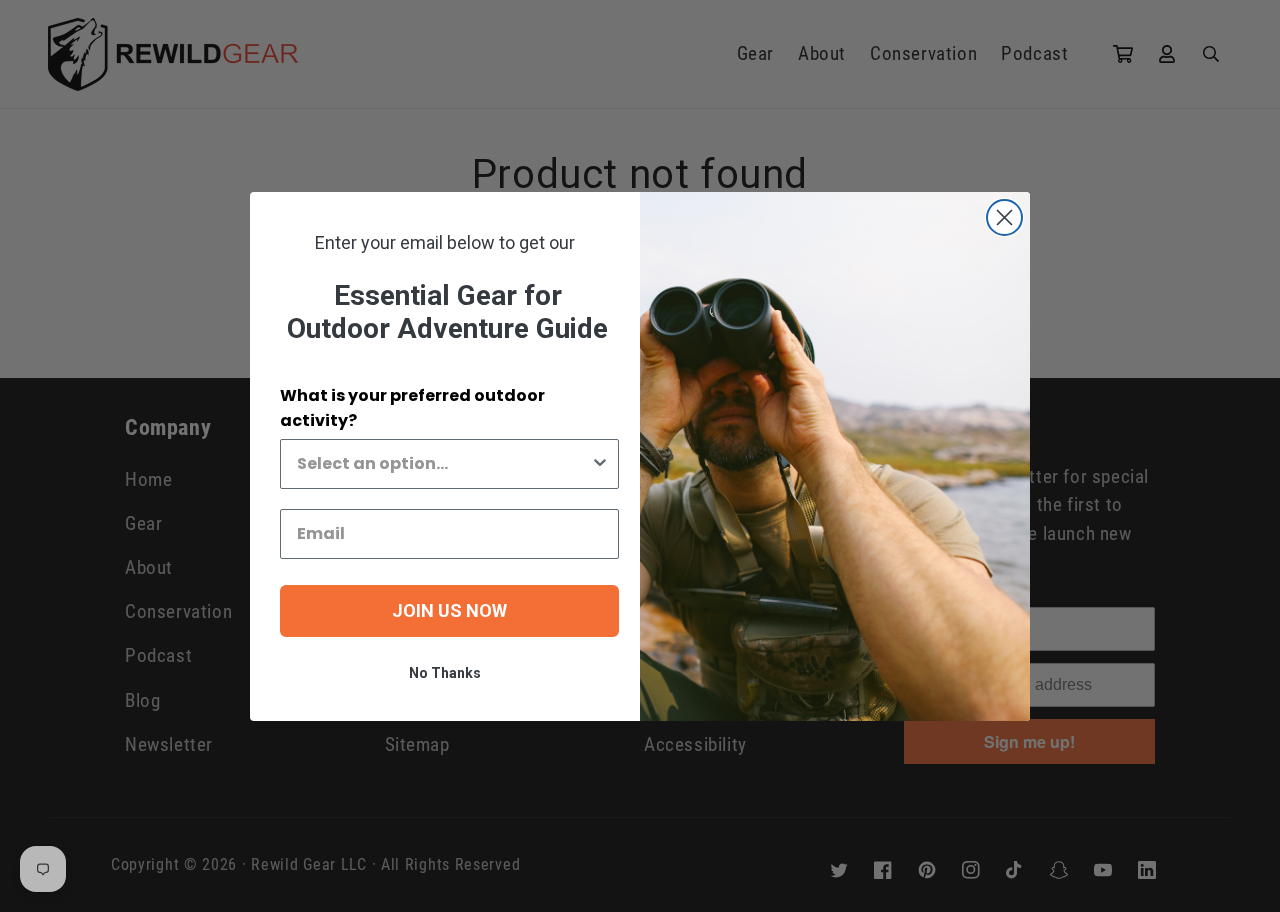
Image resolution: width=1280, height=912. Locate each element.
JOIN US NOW (449, 610)
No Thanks (445, 673)
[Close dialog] (1004, 217)
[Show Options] (600, 464)
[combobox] (443, 464)
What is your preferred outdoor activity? (412, 408)
